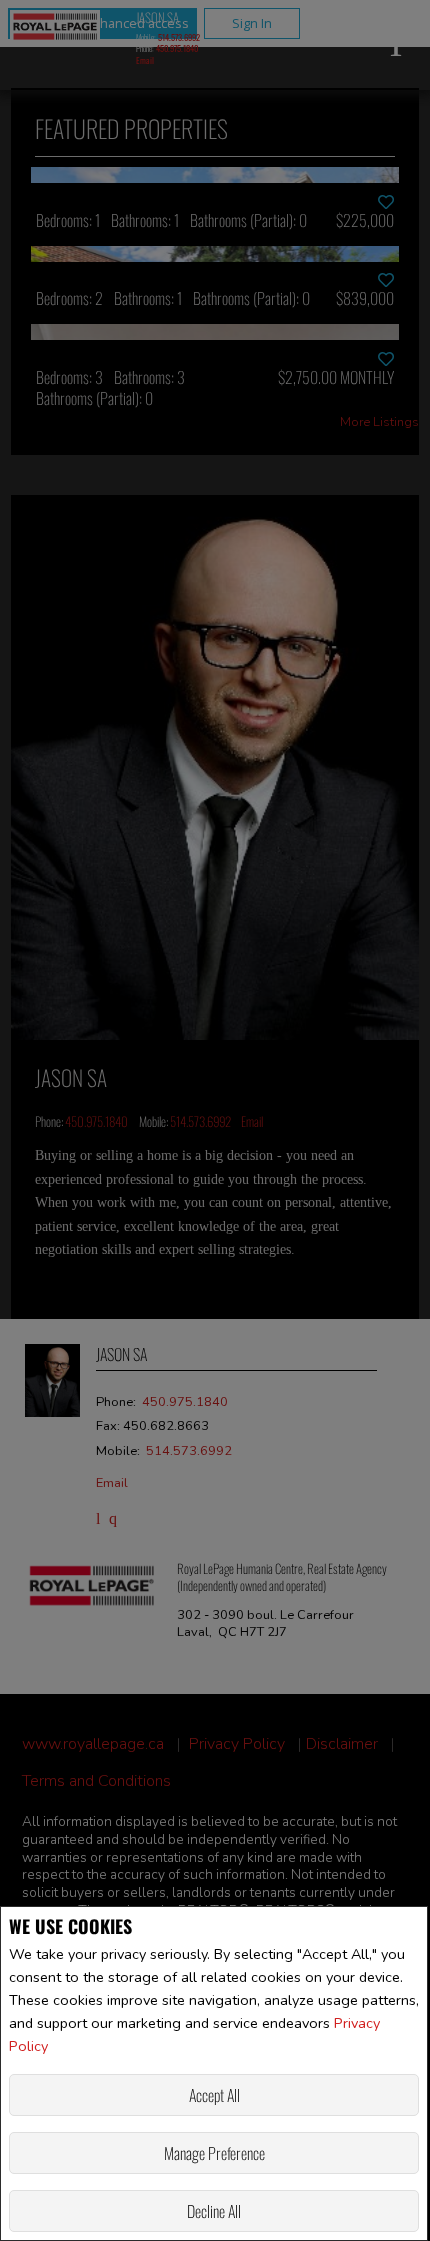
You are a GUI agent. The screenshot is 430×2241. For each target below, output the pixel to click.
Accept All (214, 2095)
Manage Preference (214, 2153)
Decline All (214, 2211)
